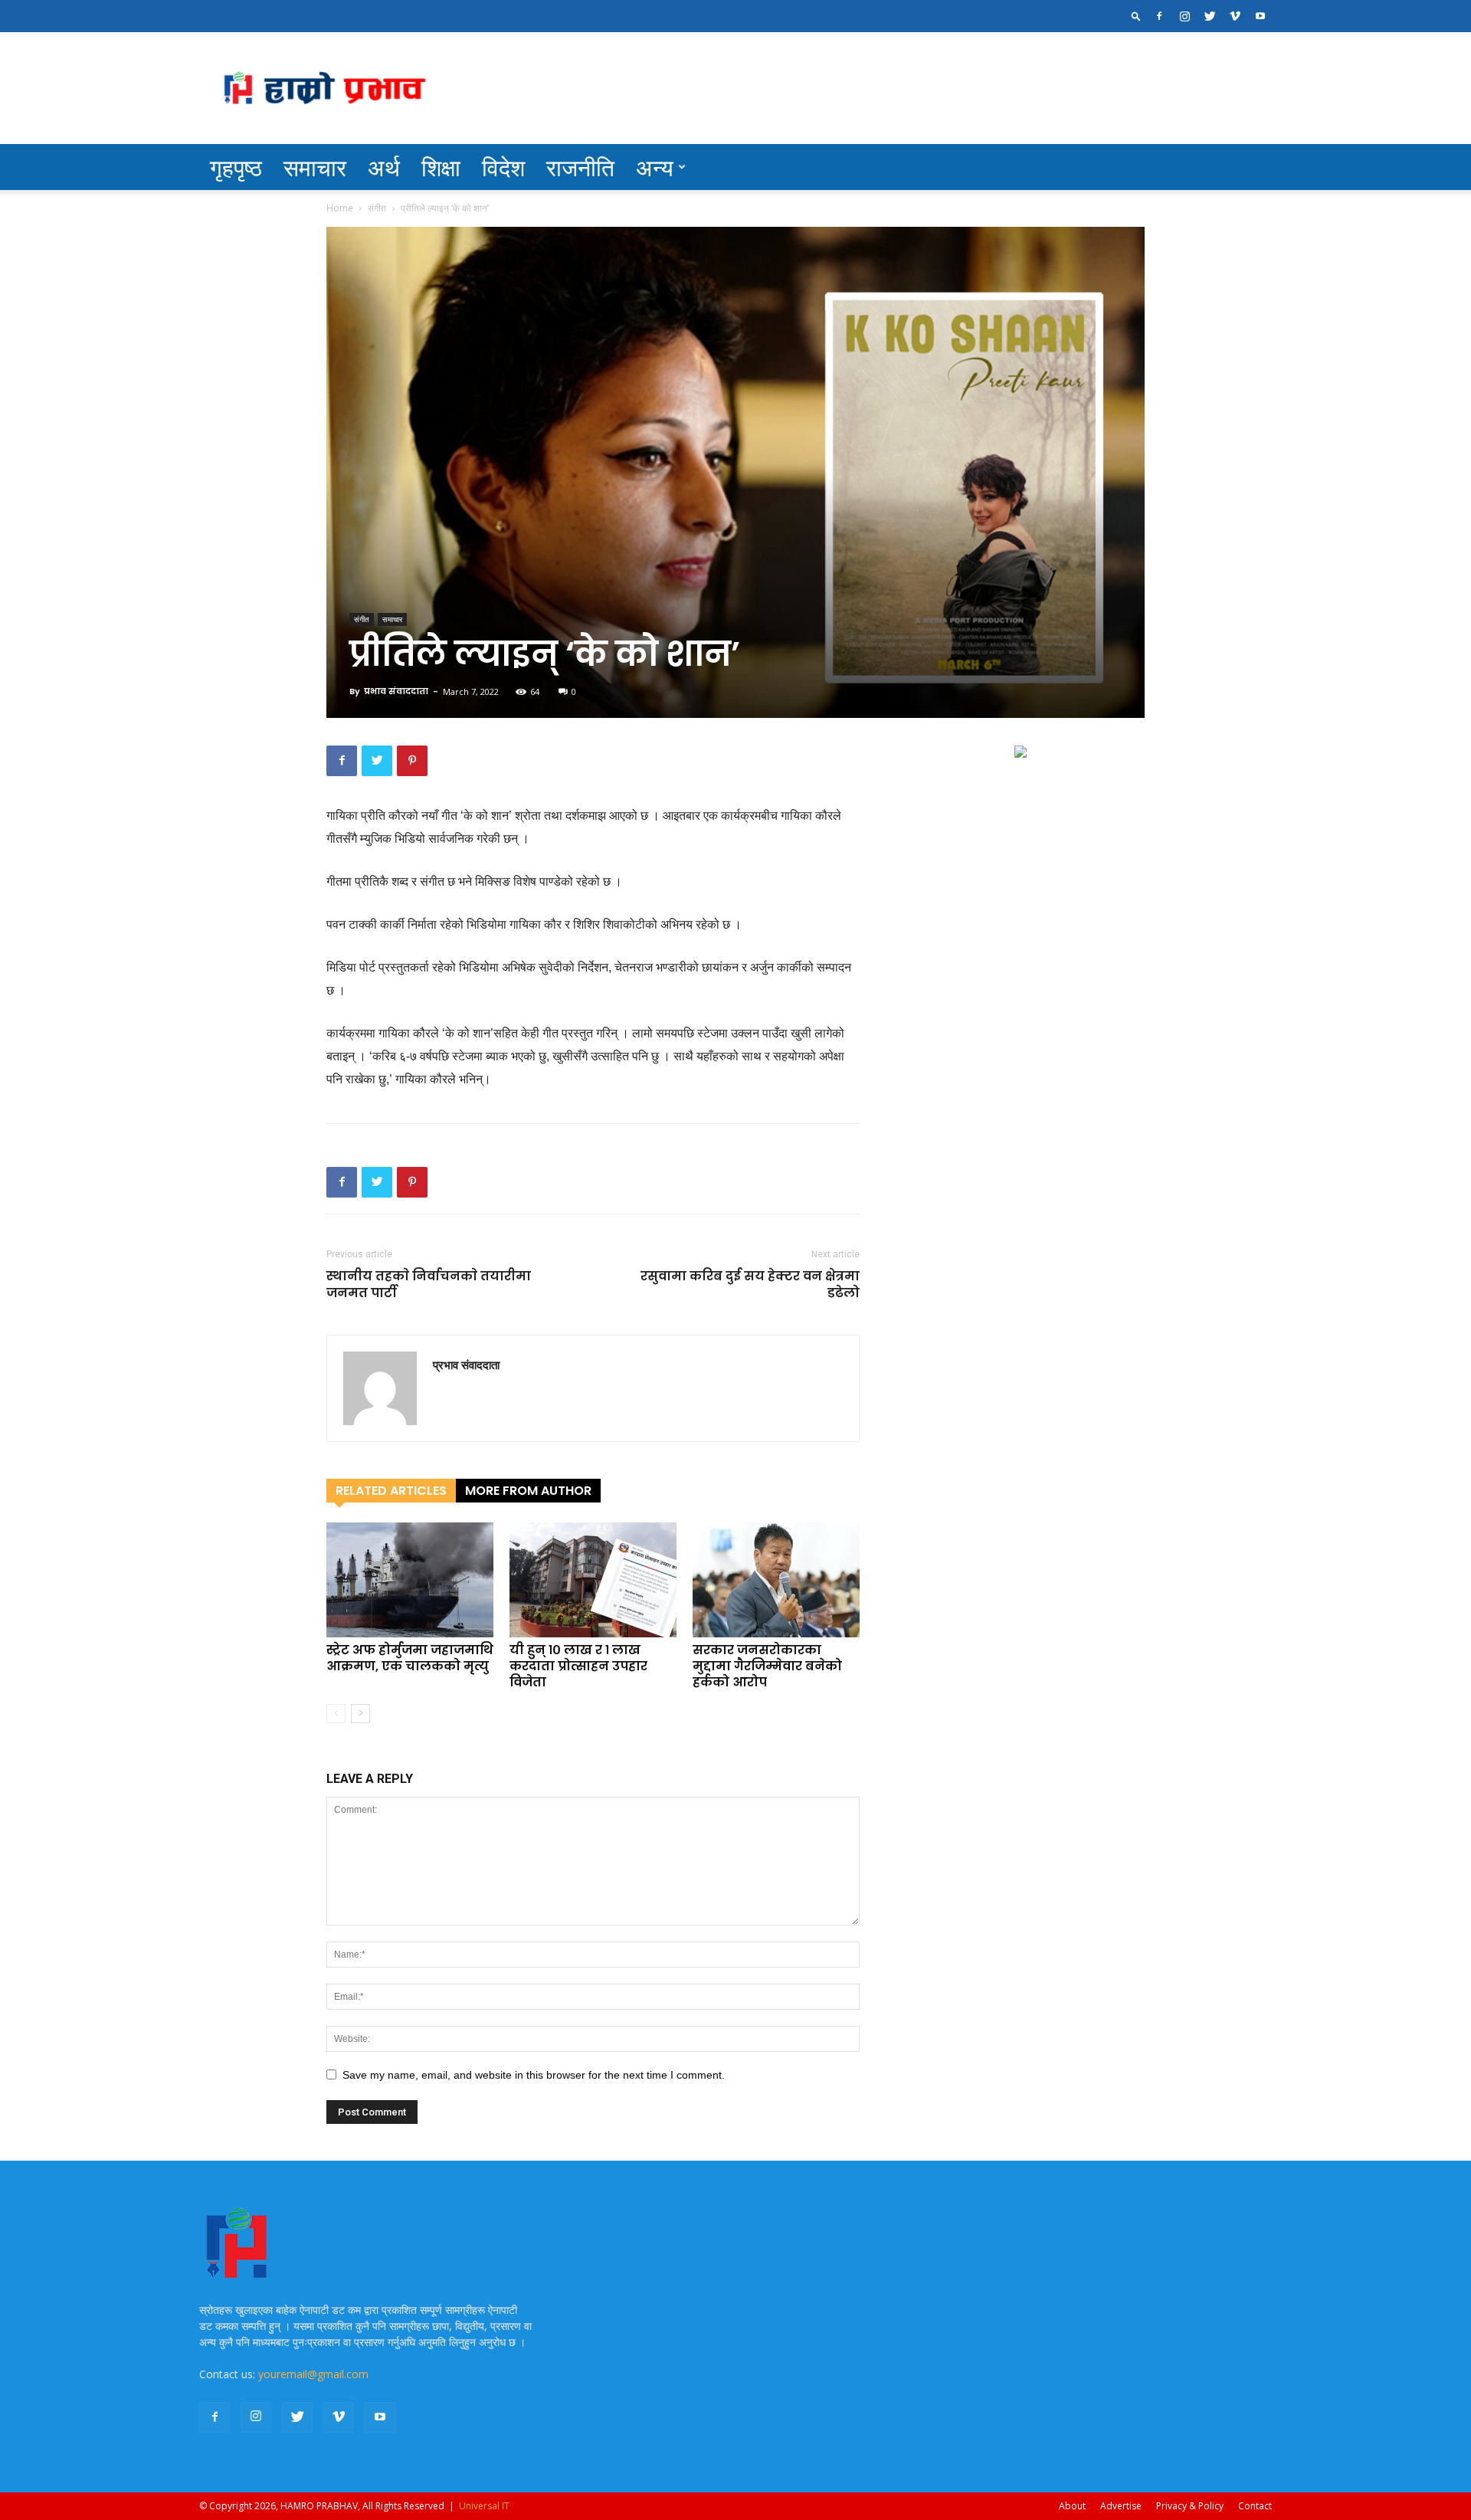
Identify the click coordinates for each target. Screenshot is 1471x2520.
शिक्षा (441, 167)
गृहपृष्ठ (236, 167)
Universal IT (484, 2506)
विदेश (503, 167)
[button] (1136, 16)
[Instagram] (1184, 16)
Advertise (1121, 2506)
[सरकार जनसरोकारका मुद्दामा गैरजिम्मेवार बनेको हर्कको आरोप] (776, 1580)
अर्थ (384, 167)
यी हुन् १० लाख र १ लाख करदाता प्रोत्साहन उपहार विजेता (578, 1666)
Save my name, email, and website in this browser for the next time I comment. (534, 2075)
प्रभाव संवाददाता (396, 691)
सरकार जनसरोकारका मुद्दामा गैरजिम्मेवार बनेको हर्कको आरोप (767, 1666)
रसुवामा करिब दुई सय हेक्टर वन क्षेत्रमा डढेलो (750, 1285)
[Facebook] (1159, 16)
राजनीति (580, 167)
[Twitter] (1210, 16)
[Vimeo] (1235, 16)
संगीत (377, 208)
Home (340, 208)
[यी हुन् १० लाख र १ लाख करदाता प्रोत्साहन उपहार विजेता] (593, 1580)
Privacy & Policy (1190, 2506)
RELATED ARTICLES (391, 1491)
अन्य (655, 167)
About (1072, 2506)
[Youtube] (1260, 16)
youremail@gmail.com (313, 2374)
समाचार (315, 167)
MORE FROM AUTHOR (528, 1491)
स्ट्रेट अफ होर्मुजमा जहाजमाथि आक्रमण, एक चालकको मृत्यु (410, 1658)
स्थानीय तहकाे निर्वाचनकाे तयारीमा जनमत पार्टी (429, 1285)
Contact (1255, 2506)
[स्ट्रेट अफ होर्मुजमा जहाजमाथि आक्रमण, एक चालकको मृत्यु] (410, 1580)
